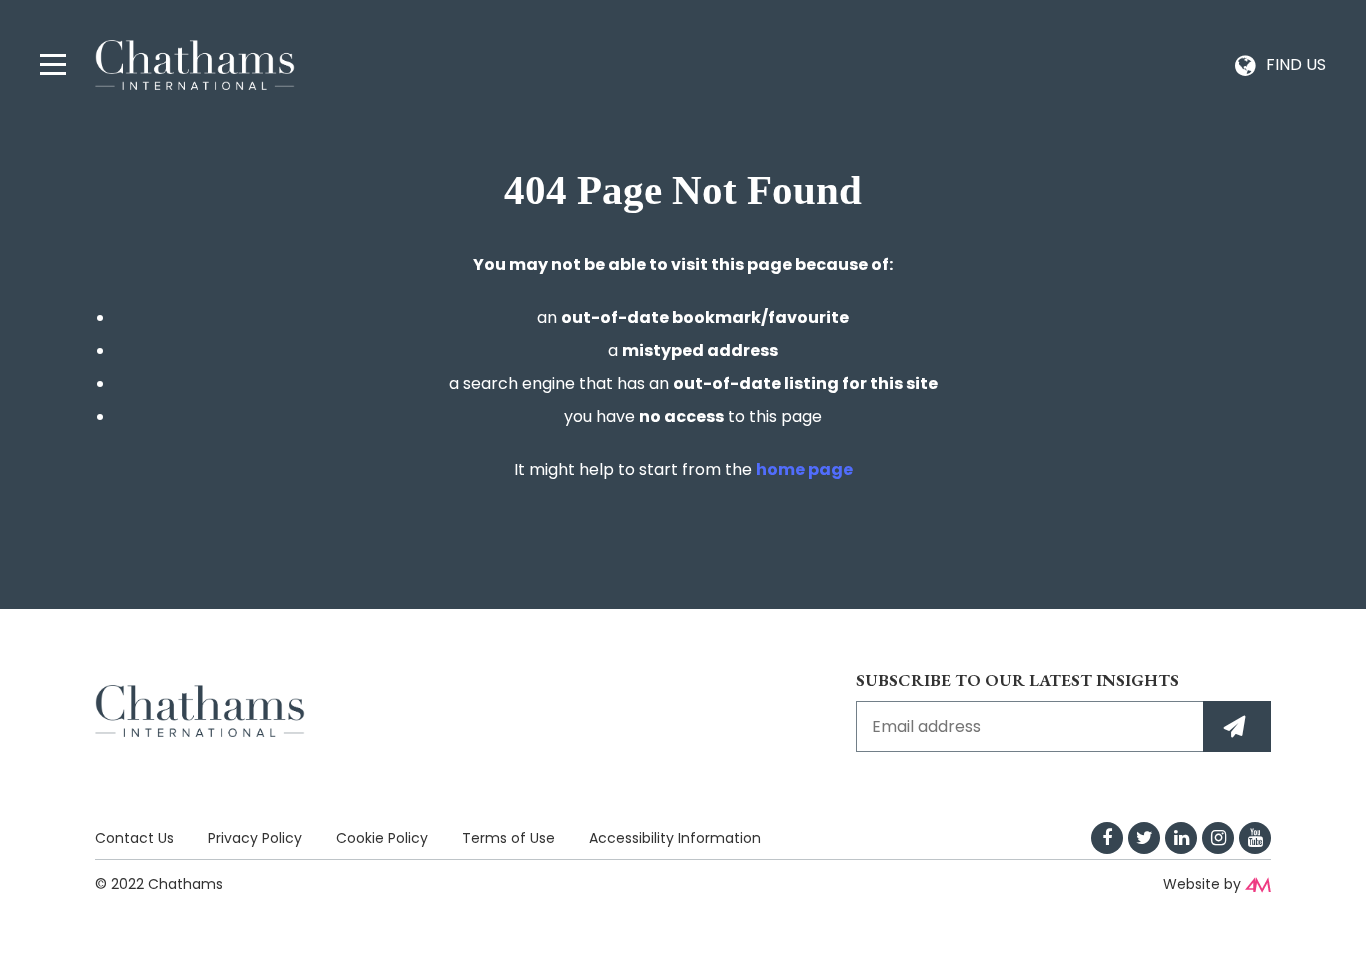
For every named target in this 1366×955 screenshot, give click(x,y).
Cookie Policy (382, 838)
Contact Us (134, 838)
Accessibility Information (675, 838)
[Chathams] (195, 63)
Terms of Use (508, 838)
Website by (1202, 884)
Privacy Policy (255, 838)
